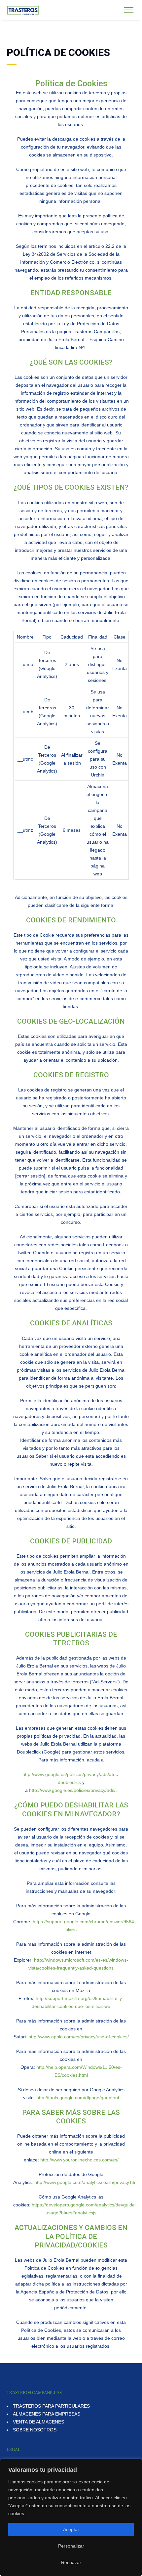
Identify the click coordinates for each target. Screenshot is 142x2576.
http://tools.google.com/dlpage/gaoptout (78, 2098)
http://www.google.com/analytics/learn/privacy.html (87, 2182)
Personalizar (71, 2546)
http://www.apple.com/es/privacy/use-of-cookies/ (79, 2037)
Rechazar (71, 2562)
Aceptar (71, 2529)
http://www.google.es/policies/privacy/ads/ (72, 1790)
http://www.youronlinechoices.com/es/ (79, 2160)
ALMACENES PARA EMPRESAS (47, 2414)
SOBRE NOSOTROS (35, 2430)
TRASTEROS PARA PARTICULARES (51, 2406)
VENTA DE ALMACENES (38, 2422)
